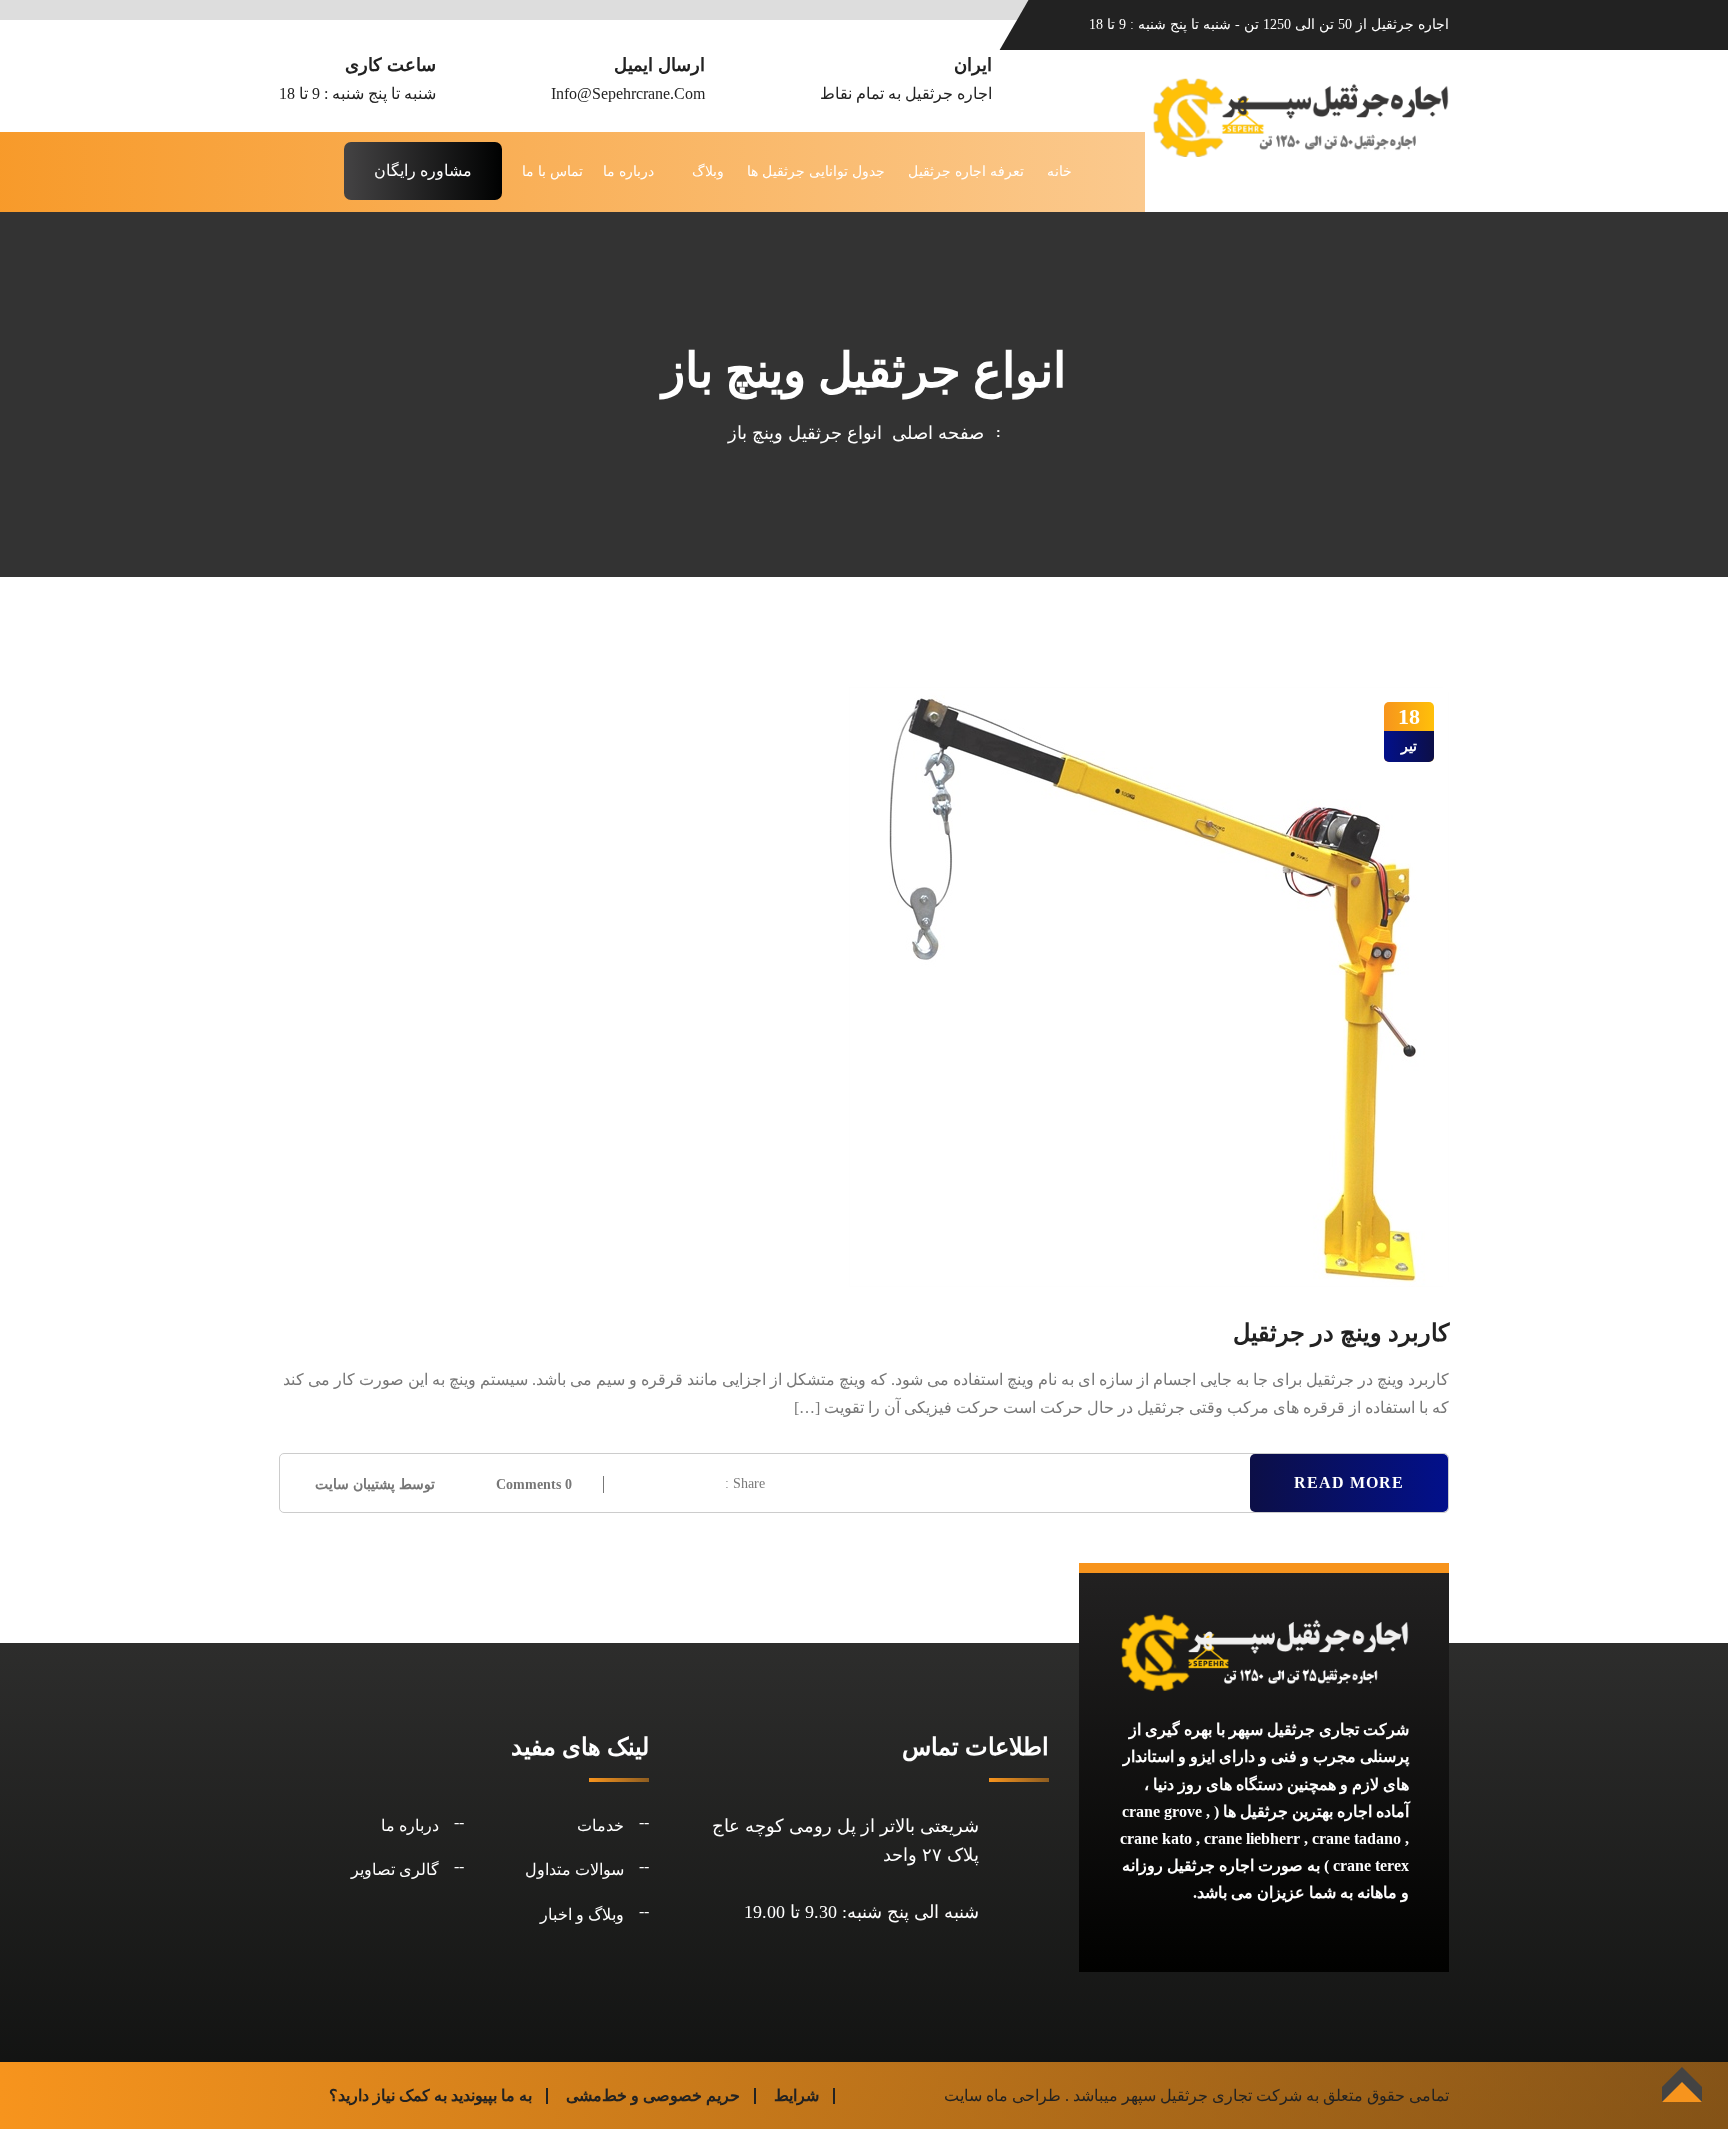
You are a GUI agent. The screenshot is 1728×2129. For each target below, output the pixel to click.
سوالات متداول (574, 1869)
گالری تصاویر (395, 1869)
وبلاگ (708, 171)
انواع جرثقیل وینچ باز (805, 433)
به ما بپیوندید (491, 2095)
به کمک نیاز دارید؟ (388, 2095)
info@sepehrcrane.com (628, 93)
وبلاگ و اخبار (582, 1914)
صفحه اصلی (933, 433)
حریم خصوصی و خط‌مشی (653, 2095)
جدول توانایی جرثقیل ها (816, 171)
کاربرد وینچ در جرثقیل (1341, 1333)
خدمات (600, 1825)
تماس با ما (552, 171)
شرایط (796, 2095)
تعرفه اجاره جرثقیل (966, 171)
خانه (1059, 171)
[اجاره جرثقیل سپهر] (1300, 115)
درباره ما (628, 171)
